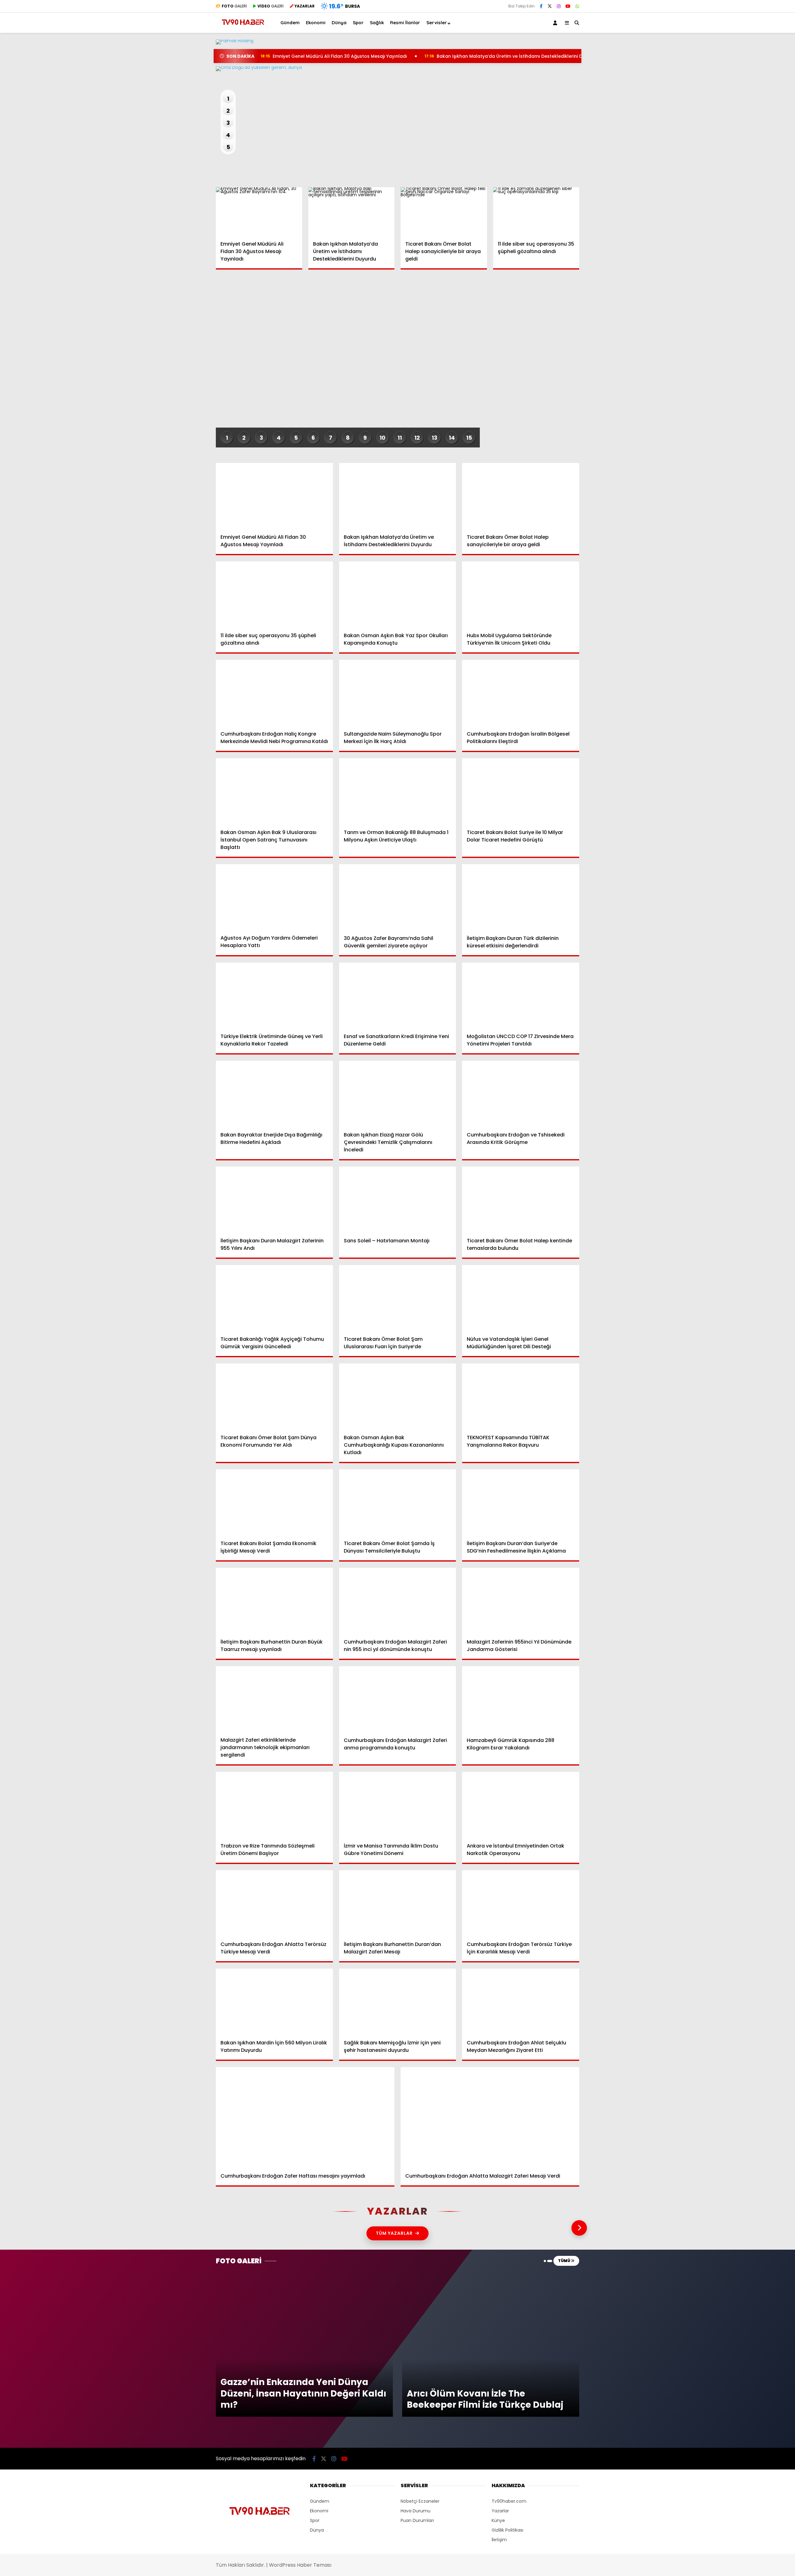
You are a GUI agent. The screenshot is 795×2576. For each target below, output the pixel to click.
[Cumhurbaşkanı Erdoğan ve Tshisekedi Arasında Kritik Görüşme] (521, 1094)
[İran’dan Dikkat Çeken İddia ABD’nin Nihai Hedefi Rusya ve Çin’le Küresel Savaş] (397, 69)
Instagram (759, 331)
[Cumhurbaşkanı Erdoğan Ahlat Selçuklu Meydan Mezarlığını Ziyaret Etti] (521, 2002)
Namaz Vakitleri (747, 216)
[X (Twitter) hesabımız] (756, 314)
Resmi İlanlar (405, 23)
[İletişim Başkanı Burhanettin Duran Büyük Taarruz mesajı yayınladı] (274, 1601)
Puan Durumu (744, 229)
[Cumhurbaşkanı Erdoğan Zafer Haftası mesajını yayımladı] (305, 2117)
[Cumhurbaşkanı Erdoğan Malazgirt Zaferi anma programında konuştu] (398, 1699)
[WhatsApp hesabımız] (577, 6)
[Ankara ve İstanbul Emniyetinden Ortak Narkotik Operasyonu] (521, 1805)
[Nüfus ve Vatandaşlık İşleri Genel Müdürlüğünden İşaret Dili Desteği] (521, 1298)
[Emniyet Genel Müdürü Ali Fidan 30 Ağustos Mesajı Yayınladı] (259, 211)
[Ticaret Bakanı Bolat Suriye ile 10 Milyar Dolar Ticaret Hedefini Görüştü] (521, 791)
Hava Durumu (743, 203)
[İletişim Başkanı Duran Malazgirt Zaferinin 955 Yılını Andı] (274, 1200)
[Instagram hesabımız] (559, 6)
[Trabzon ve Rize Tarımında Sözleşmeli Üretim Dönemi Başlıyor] (274, 1805)
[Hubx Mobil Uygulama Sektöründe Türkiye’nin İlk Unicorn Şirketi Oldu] (521, 594)
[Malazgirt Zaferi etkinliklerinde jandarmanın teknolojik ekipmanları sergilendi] (274, 1699)
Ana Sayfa (741, 34)
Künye (498, 2520)
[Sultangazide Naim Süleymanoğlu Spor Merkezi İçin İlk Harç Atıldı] (398, 693)
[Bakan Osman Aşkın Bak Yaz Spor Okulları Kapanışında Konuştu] (398, 594)
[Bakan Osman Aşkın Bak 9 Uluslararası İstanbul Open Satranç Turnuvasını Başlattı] (274, 791)
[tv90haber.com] (243, 27)
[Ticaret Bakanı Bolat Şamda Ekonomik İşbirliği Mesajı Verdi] (274, 1502)
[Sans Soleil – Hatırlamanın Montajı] (398, 1200)
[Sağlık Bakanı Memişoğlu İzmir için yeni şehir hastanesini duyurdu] (398, 2002)
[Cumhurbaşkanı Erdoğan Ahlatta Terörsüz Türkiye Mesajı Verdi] (274, 1903)
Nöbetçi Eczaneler (749, 190)
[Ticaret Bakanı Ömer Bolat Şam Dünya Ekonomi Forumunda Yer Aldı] (274, 1396)
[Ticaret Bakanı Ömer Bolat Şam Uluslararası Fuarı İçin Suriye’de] (398, 1298)
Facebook (758, 296)
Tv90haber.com (509, 2501)
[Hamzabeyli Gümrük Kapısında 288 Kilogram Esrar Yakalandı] (521, 1699)
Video (734, 61)
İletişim (499, 2540)
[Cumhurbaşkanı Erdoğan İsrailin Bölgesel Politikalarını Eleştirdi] (521, 693)
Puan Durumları (417, 2520)
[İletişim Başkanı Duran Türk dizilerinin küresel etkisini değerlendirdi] (521, 897)
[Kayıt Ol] (556, 23)
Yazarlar (738, 74)
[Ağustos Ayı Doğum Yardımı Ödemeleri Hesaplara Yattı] (274, 897)
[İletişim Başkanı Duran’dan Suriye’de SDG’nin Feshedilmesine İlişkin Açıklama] (521, 1502)
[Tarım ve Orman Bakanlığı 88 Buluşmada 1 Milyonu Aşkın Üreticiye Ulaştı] (398, 791)
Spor (729, 140)
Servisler (437, 23)
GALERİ (234, 6)
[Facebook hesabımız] (541, 6)
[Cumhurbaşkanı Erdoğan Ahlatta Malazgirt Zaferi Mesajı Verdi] (490, 2117)
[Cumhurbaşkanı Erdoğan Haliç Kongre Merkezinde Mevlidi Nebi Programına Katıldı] (274, 693)
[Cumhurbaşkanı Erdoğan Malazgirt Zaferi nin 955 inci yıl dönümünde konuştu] (398, 1601)
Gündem (734, 103)
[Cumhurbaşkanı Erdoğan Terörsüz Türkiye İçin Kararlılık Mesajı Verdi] (521, 1903)
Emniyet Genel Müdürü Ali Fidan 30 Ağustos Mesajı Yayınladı (334, 56)
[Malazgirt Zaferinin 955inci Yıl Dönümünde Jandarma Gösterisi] (521, 1601)
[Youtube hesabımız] (568, 6)
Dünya (731, 128)
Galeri (736, 48)
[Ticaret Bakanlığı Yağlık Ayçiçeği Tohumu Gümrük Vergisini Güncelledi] (274, 1298)
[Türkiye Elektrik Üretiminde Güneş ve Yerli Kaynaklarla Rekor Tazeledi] (274, 995)
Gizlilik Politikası (507, 2530)
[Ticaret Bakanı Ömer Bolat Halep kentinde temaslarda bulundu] (521, 1200)
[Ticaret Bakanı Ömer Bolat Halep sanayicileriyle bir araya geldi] (444, 211)
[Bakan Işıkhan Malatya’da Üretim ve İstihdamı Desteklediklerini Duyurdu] (352, 211)
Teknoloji (734, 165)
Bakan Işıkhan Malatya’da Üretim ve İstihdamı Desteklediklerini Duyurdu (511, 56)
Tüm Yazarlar (394, 2233)
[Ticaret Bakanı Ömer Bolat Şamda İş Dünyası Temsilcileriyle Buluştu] (398, 1502)
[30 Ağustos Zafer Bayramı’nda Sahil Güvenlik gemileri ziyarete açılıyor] (398, 897)
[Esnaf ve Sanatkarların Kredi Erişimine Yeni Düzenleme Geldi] (398, 995)
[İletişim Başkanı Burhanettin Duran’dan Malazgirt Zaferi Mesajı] (398, 1903)
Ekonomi (733, 115)
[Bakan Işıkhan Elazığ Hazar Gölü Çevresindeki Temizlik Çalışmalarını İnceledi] (398, 1094)
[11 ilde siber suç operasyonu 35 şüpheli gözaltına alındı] (536, 211)
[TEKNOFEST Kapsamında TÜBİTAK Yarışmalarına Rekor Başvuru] (521, 1396)
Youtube (759, 349)
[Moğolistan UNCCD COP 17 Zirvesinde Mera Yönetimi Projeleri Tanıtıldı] (521, 995)
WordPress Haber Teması (300, 2565)
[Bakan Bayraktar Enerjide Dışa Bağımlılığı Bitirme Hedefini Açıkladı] (274, 1094)
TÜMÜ (564, 2261)
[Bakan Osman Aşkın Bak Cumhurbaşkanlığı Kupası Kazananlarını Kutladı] (398, 1396)
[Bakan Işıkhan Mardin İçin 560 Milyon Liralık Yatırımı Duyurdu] (274, 2002)
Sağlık (730, 153)
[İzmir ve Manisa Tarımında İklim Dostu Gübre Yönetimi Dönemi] (398, 1805)
